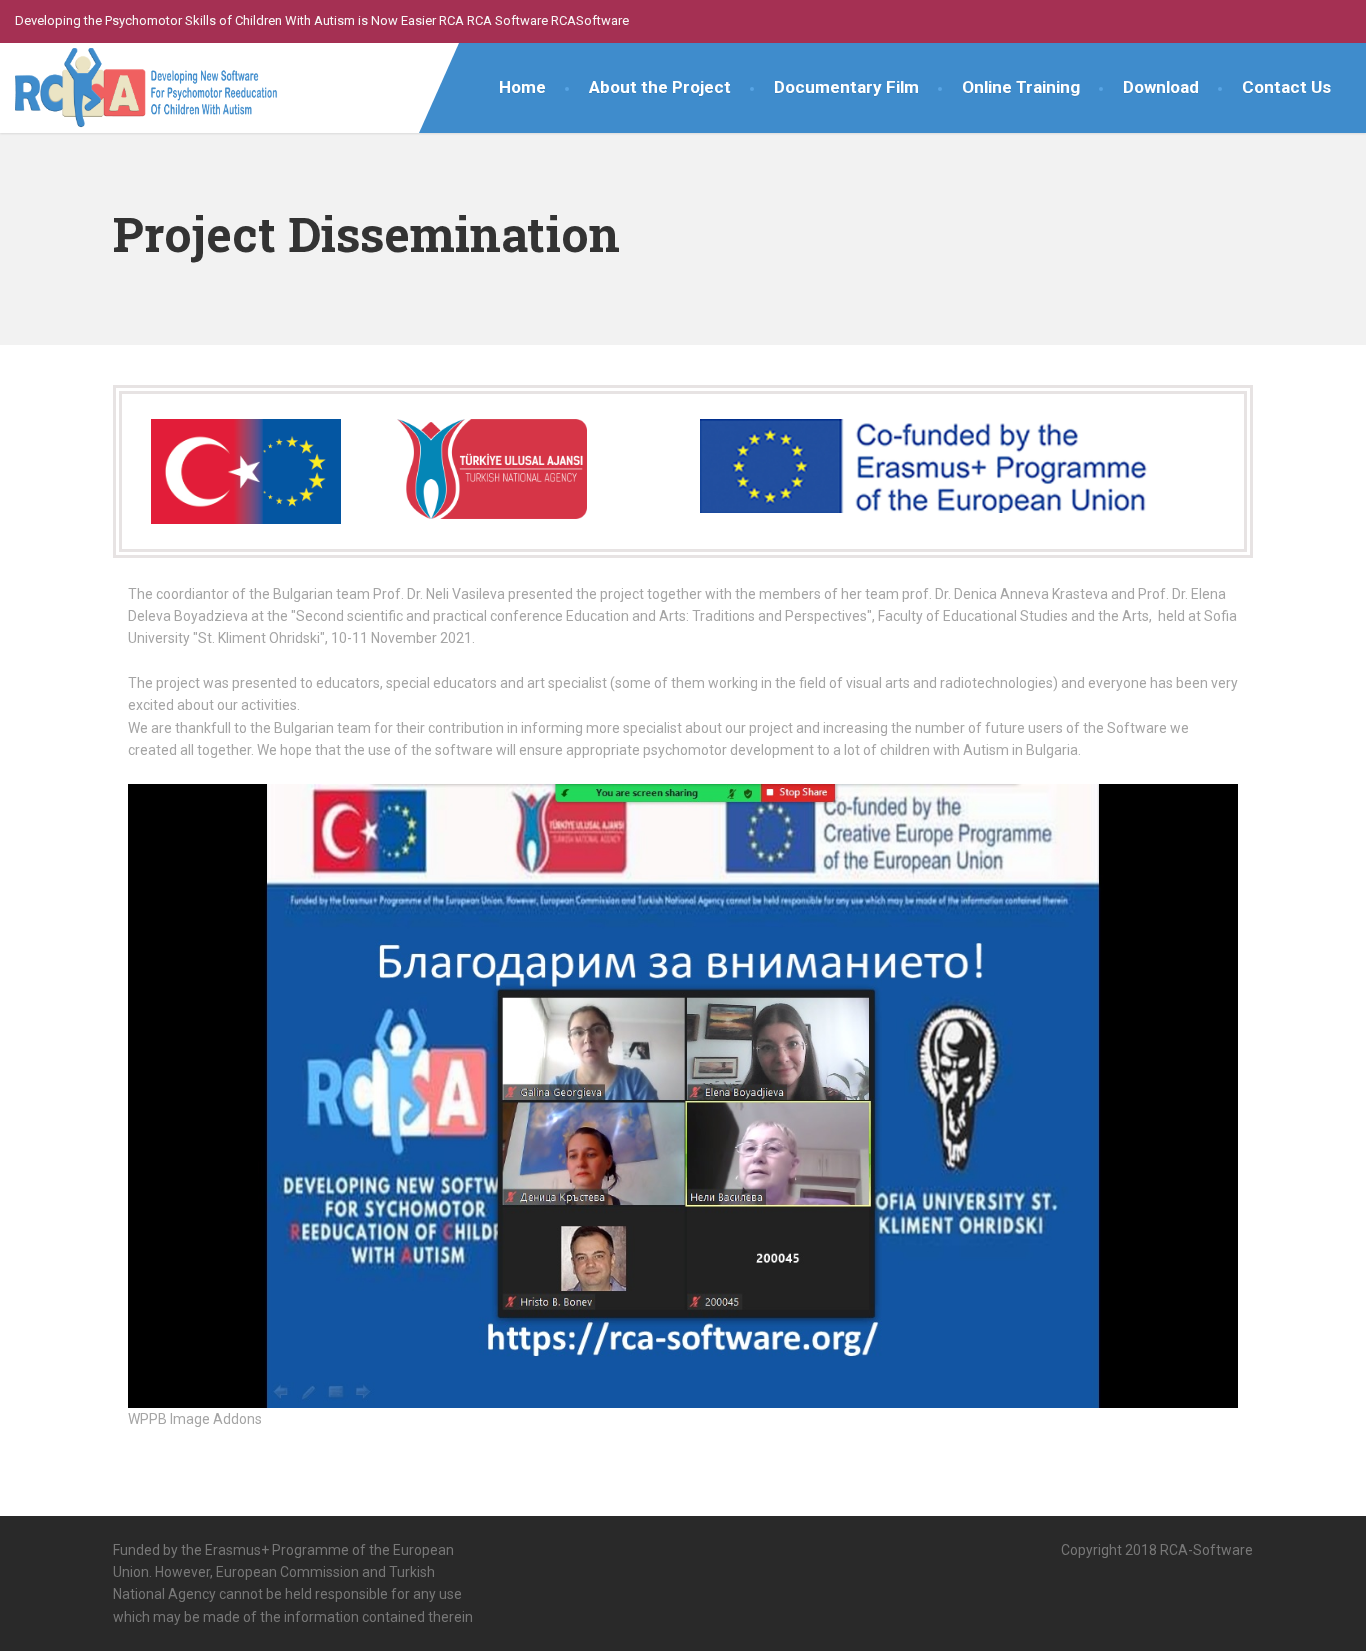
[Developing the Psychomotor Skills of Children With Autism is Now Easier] (150, 92)
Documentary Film (846, 87)
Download (1161, 87)
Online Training (1021, 87)
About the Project (660, 87)
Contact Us (1286, 87)
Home (522, 87)
